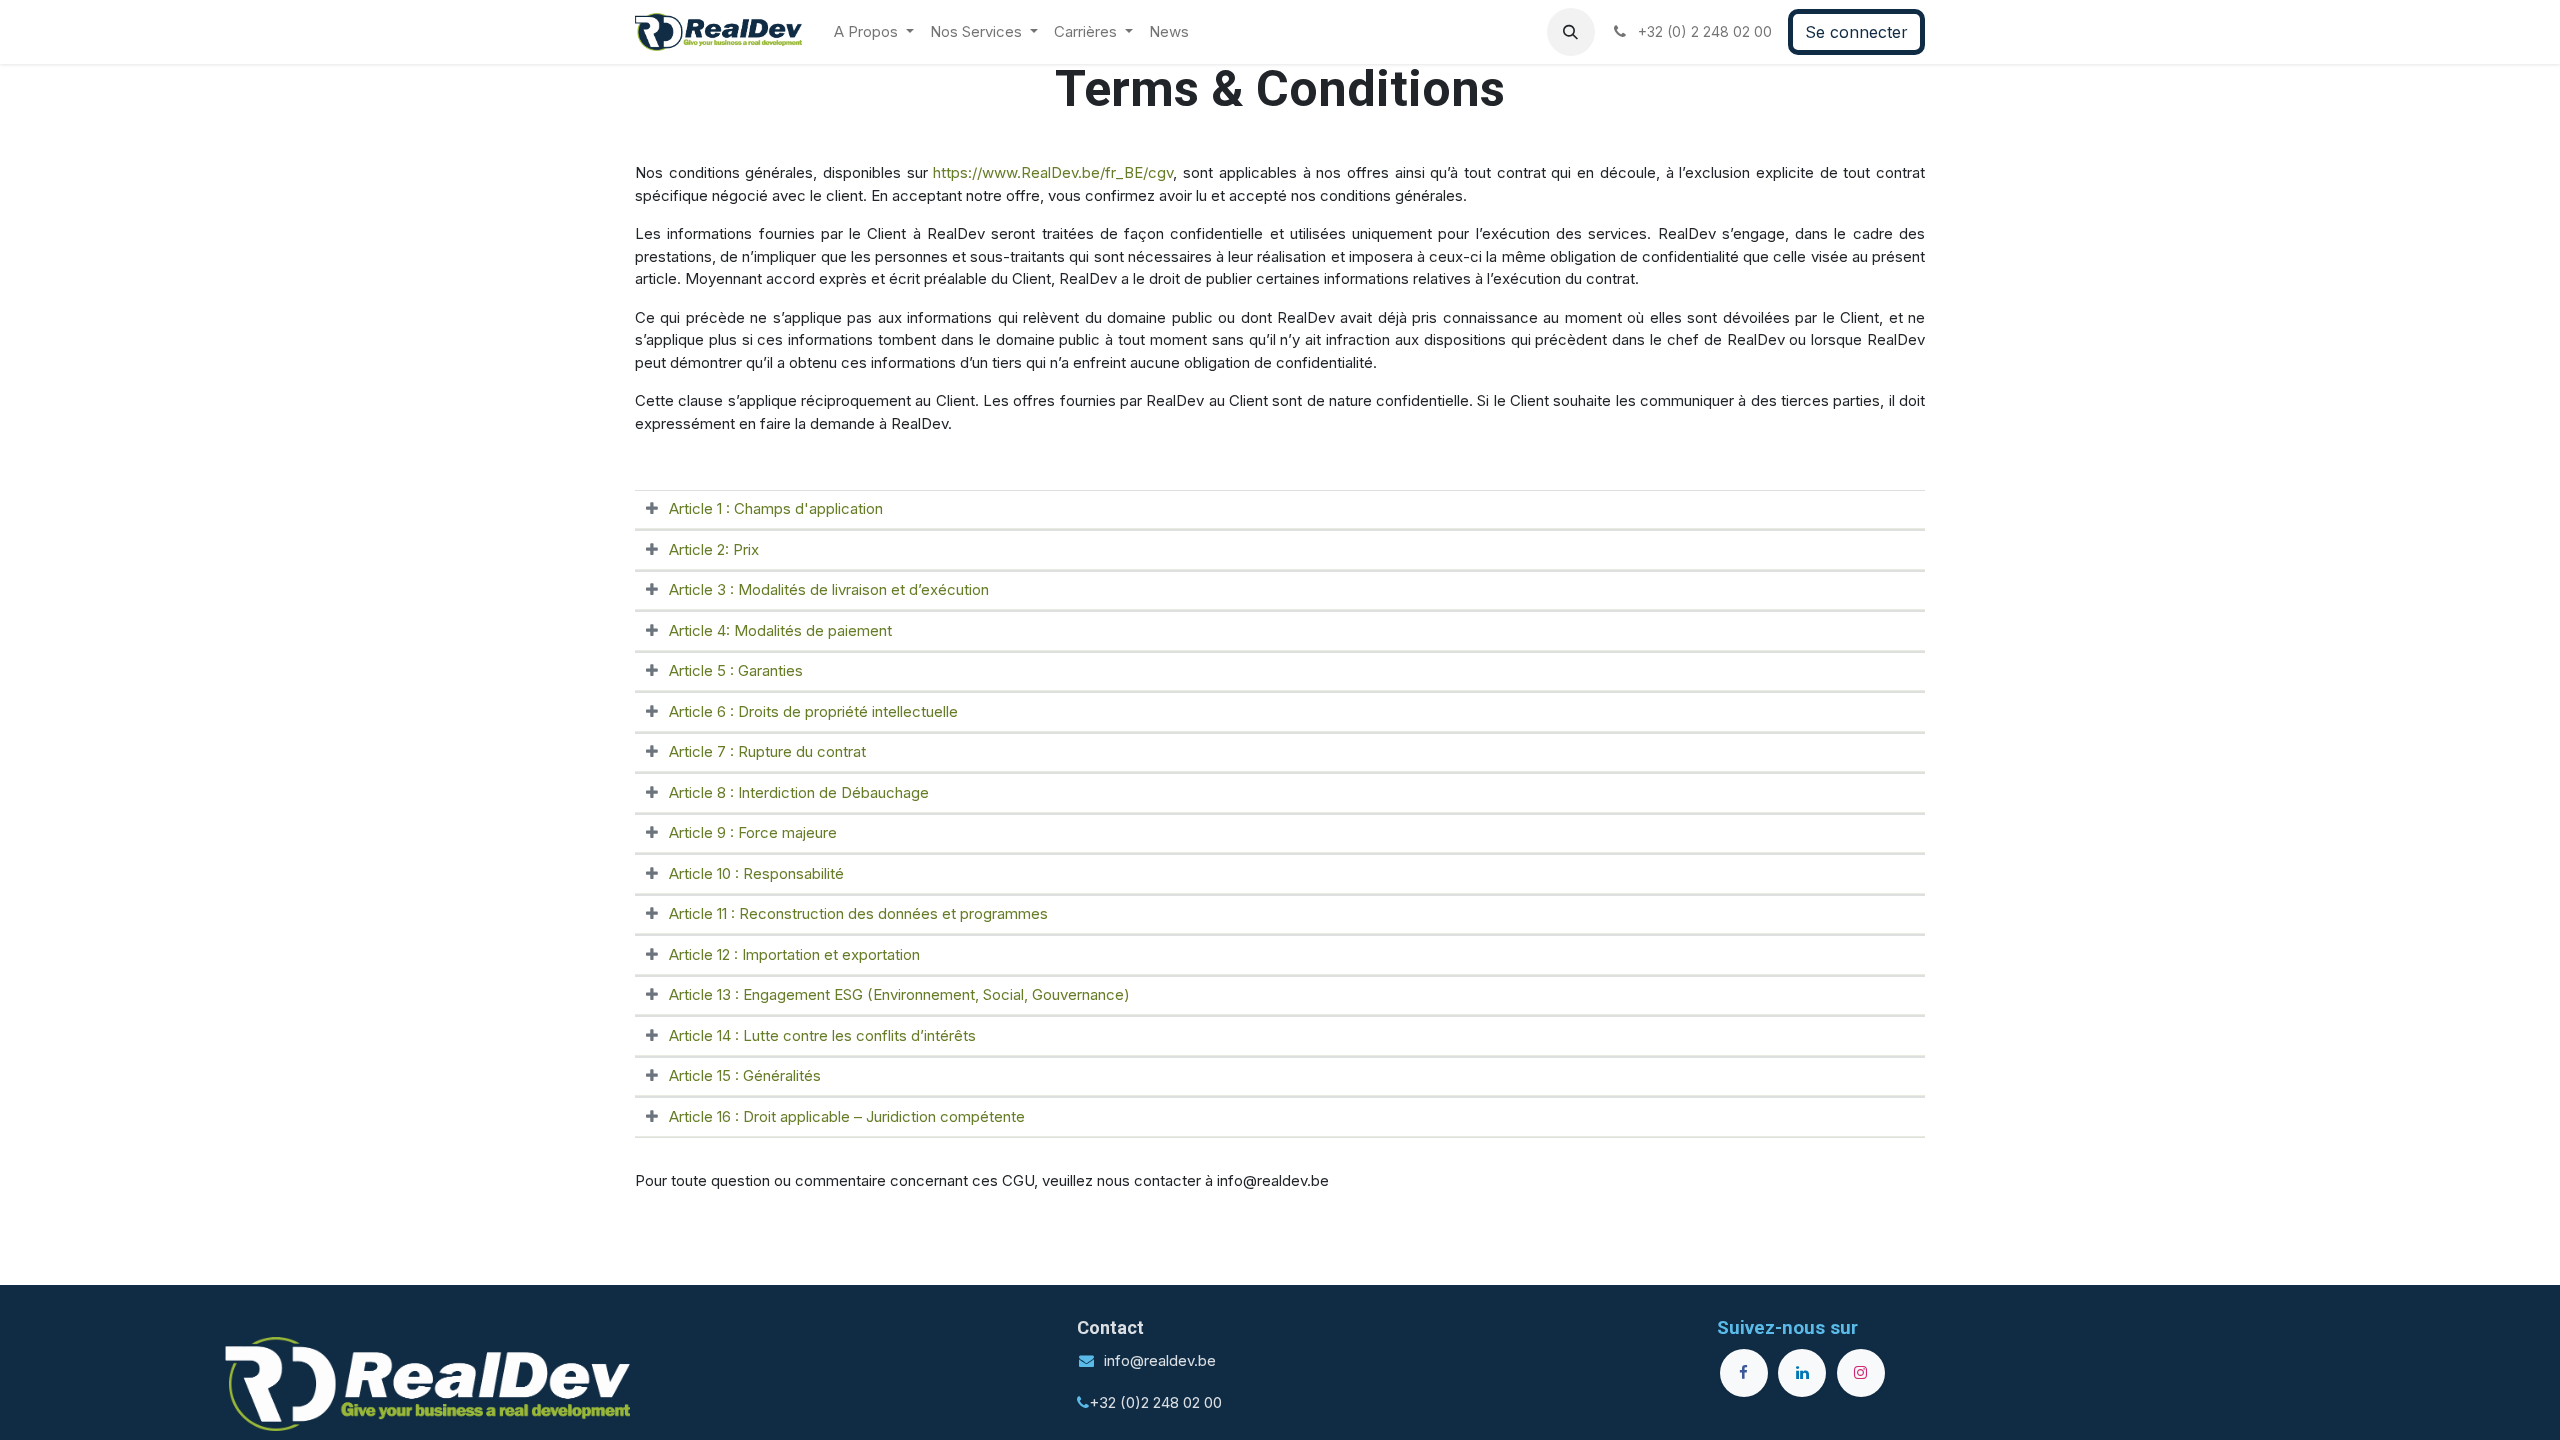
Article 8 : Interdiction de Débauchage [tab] (799, 792)
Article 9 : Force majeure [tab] (753, 832)
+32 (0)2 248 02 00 (1155, 1402)
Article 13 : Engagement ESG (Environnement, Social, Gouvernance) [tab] (899, 994)
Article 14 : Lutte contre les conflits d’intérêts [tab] (822, 1035)
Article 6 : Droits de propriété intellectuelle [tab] (813, 711)
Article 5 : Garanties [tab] (736, 670)
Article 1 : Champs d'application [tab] (776, 508)
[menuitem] (874, 32)
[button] (1571, 32)
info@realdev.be (1160, 1360)
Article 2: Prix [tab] (714, 549)
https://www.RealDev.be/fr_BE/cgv (1053, 172)
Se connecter (1856, 32)
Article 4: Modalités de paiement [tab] (780, 630)
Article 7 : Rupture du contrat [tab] (767, 751)
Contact (1110, 1327)
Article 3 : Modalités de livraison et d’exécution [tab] (829, 589)
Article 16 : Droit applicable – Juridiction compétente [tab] (847, 1116)
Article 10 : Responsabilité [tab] (756, 873)
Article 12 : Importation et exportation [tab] (794, 954)
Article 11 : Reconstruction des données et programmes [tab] (858, 913)
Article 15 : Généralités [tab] (745, 1075)
